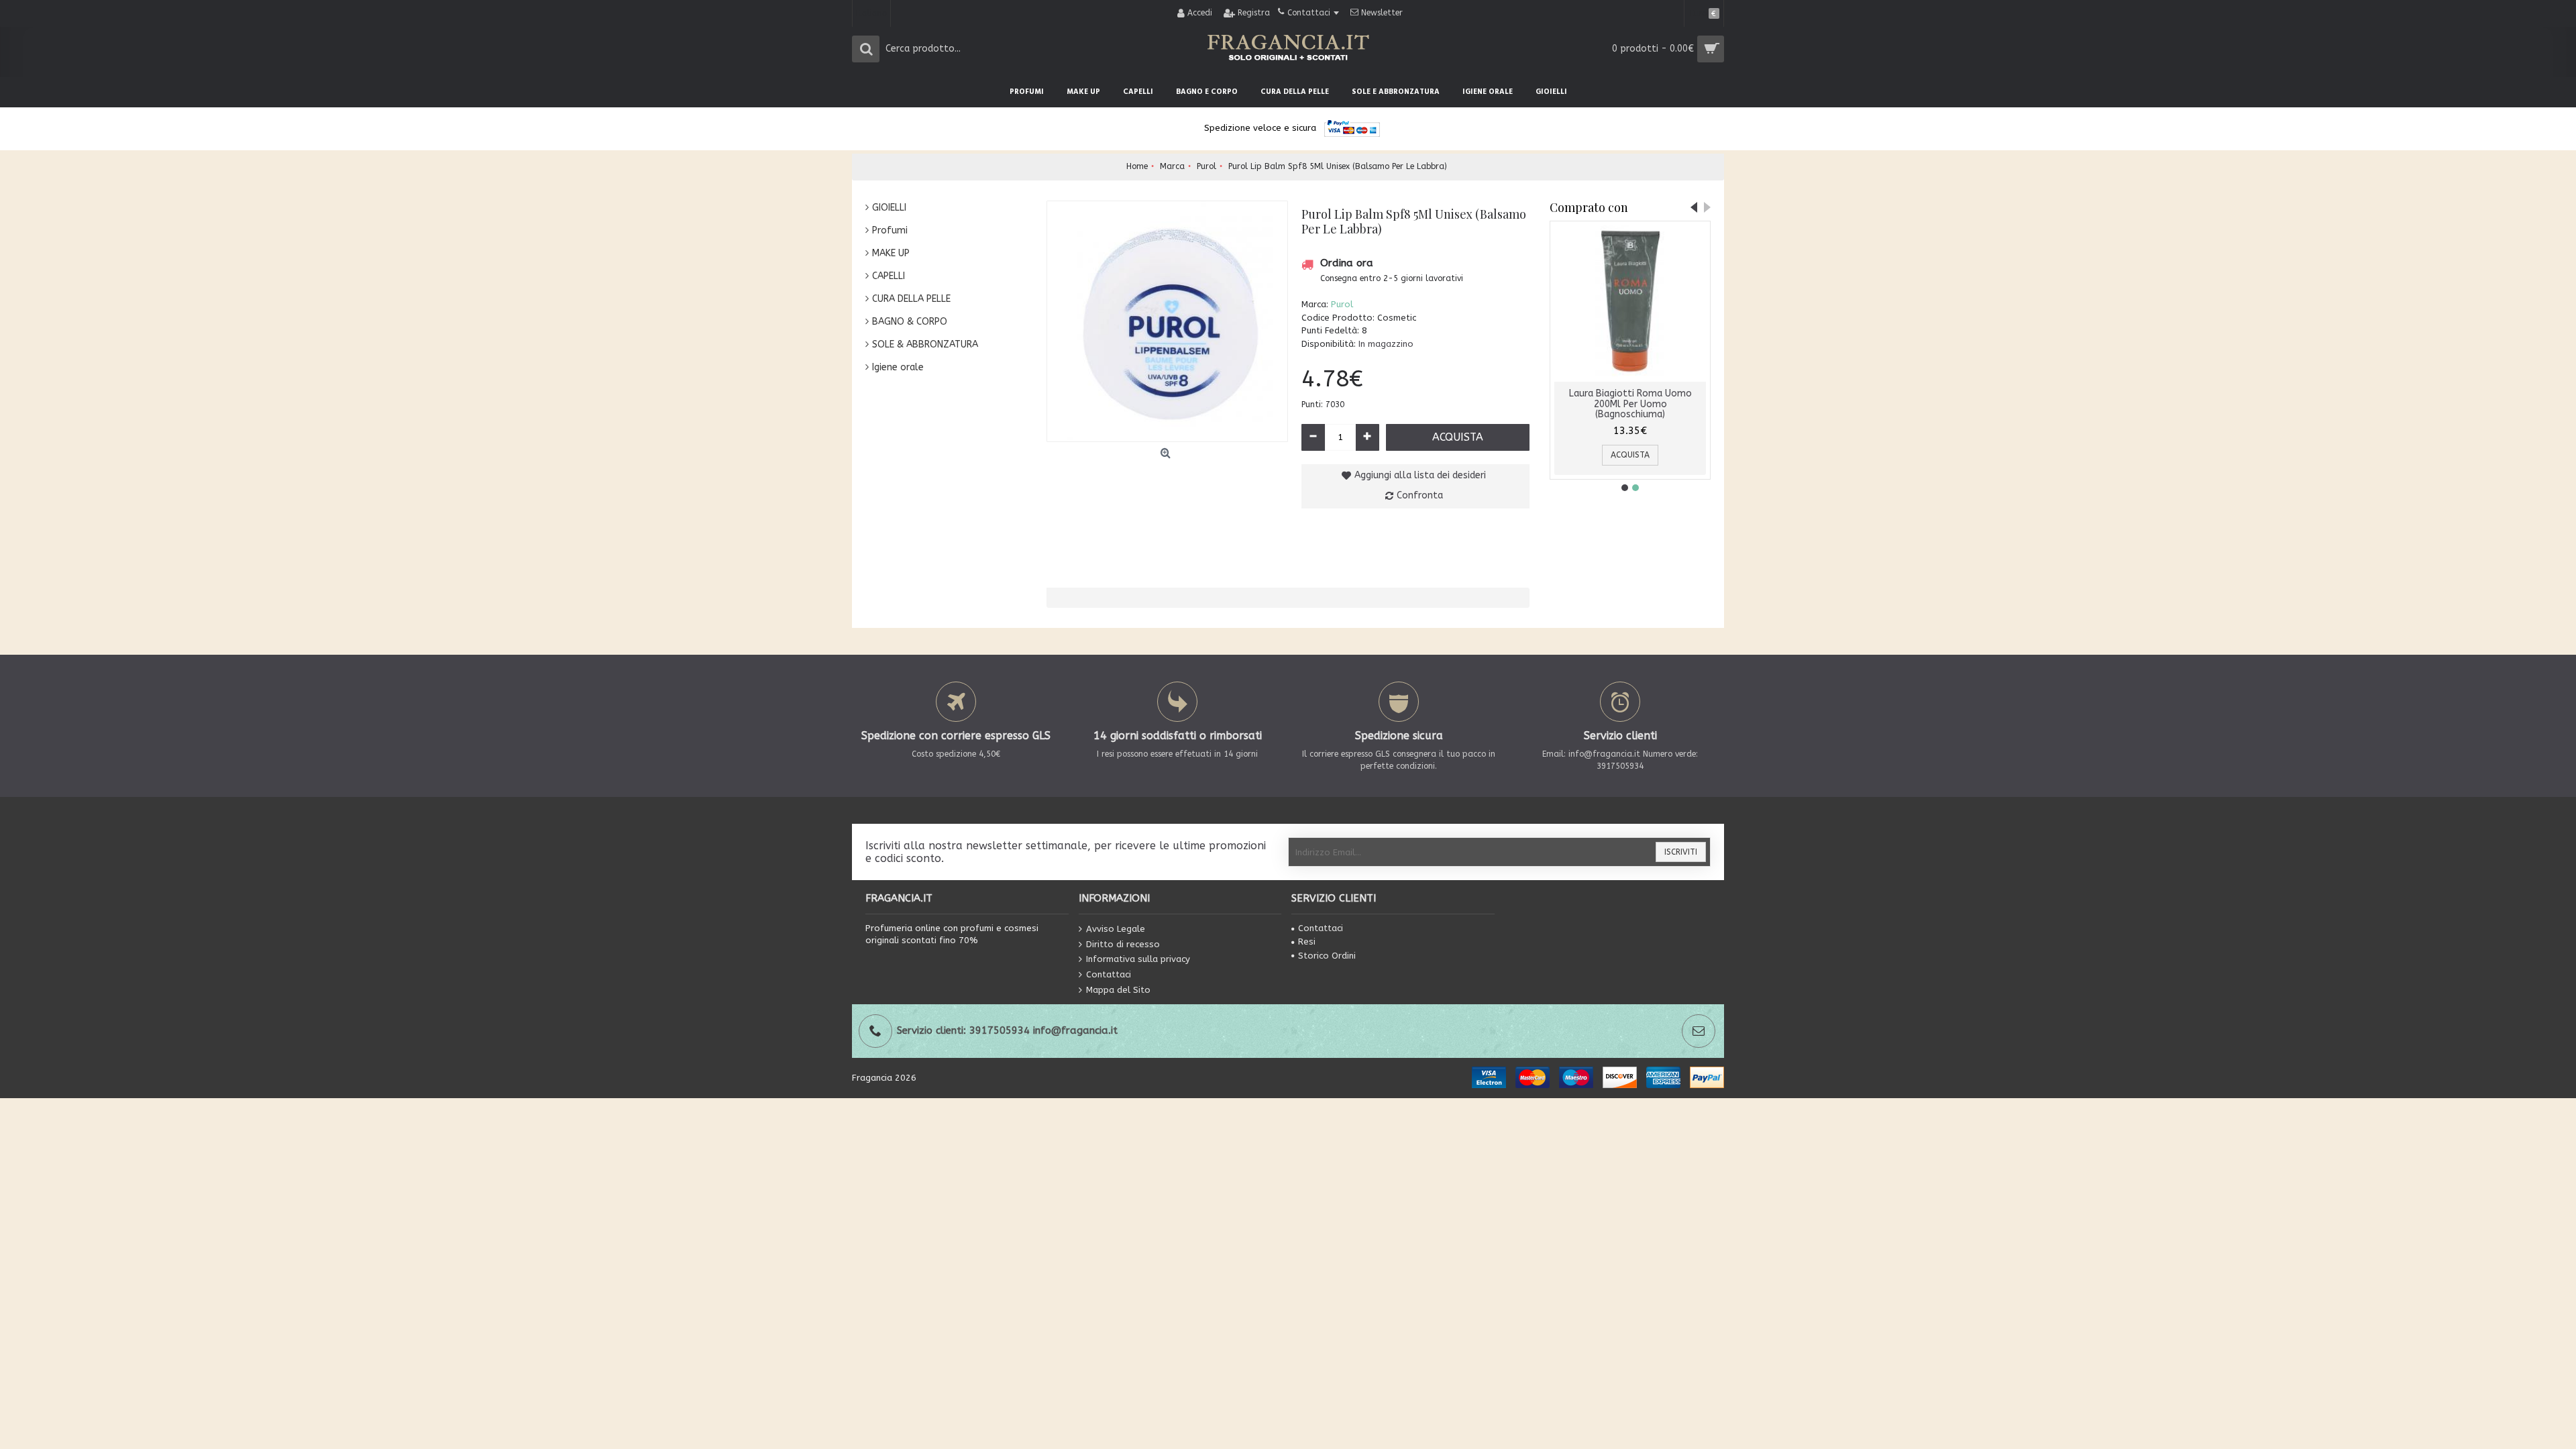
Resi (1307, 942)
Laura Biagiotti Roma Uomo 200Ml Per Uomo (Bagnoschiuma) (1630, 404)
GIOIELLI (889, 208)
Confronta (1420, 495)
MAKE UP (891, 253)
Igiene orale (898, 367)
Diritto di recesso (1123, 944)
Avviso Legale (1116, 929)
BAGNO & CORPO (910, 322)
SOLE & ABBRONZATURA (925, 344)
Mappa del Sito (1118, 989)
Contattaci (1109, 974)
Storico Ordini (1327, 956)
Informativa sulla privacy (1138, 959)
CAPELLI (889, 276)
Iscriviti (1681, 852)
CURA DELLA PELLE (911, 299)
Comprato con (1589, 207)
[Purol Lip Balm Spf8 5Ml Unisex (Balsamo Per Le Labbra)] (1167, 321)
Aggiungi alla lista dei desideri (1420, 475)
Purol (1342, 304)
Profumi (890, 230)
